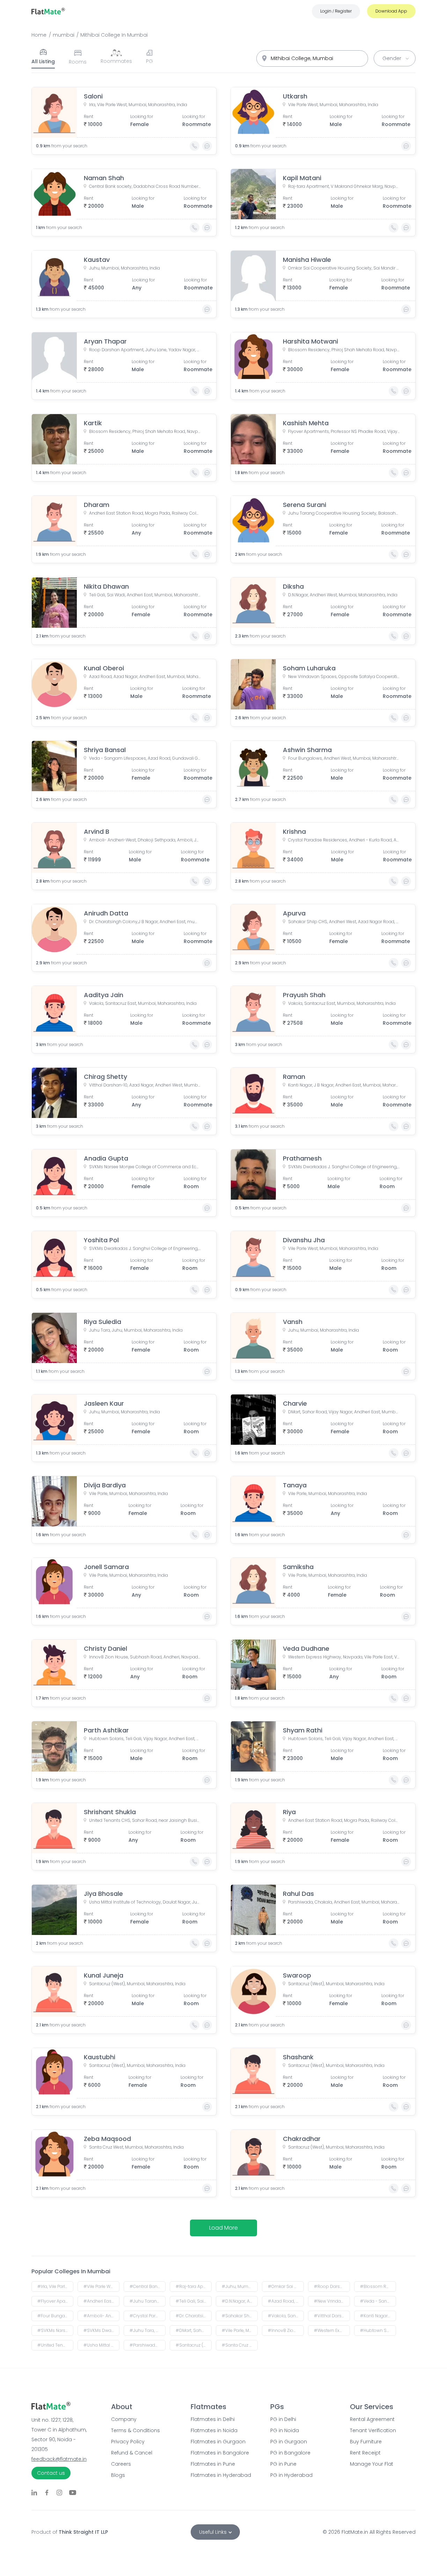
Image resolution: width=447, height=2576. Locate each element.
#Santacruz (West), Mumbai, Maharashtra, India (194, 2345)
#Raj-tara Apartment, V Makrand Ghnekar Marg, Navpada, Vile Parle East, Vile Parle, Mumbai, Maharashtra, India (194, 2286)
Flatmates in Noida (214, 2430)
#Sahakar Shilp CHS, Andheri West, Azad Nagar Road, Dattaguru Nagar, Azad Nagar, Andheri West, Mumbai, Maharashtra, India (240, 2316)
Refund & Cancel (132, 2453)
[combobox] (312, 58)
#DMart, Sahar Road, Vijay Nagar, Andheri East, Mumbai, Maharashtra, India (194, 2330)
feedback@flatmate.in (59, 2459)
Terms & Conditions (135, 2430)
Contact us (51, 2473)
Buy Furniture (366, 2442)
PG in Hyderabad (291, 2475)
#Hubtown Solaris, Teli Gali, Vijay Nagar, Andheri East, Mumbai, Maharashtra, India (378, 2330)
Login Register (336, 11)
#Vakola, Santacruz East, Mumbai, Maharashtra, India (286, 2316)
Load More (223, 2228)
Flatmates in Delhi (213, 2419)
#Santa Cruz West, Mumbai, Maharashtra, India (240, 2345)
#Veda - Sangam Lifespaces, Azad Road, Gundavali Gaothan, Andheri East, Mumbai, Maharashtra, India (378, 2301)
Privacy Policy (128, 2442)
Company (124, 2419)
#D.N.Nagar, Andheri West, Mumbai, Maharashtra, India (240, 2301)
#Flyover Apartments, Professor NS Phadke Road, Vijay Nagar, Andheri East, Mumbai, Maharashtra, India (55, 2301)
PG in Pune (283, 2464)
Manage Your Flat (372, 2464)
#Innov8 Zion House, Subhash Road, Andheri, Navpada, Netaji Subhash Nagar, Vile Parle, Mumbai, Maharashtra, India (286, 2330)
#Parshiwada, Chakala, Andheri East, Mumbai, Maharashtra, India (148, 2345)
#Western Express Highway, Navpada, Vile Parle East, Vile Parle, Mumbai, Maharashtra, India (332, 2330)
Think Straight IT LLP (83, 2532)
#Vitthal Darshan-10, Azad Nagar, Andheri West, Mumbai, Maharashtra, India (332, 2316)
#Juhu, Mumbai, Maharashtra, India (240, 2286)
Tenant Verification (373, 2430)
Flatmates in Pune (213, 2464)
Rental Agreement (372, 2419)
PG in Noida (285, 2430)
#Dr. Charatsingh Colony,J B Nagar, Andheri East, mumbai (194, 2316)
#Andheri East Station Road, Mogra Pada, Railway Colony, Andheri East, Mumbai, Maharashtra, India (101, 2301)
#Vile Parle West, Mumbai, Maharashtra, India (101, 2286)
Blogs (118, 2475)
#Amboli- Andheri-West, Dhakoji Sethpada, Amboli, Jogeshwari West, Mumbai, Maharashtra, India (101, 2316)
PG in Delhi (283, 2419)
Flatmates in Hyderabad (221, 2475)
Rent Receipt (365, 2453)
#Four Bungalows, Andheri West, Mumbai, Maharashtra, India (55, 2316)
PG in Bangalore (290, 2453)
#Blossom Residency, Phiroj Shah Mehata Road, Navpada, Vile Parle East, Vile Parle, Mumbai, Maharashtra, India (378, 2286)
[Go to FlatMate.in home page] (48, 11)
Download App (391, 11)
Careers (121, 2464)
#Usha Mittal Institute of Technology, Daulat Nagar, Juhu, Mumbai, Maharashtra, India (101, 2345)
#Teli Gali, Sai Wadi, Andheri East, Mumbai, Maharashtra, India (194, 2301)
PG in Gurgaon (289, 2442)
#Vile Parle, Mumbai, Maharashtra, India (240, 2330)
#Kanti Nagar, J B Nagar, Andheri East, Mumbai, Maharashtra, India (378, 2316)
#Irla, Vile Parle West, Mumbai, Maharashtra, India (55, 2286)
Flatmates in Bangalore (220, 2453)
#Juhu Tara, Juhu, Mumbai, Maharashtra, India (148, 2330)
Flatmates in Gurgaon (218, 2442)
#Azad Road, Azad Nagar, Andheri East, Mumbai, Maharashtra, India (286, 2301)
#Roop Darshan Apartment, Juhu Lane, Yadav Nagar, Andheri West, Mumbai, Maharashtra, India (332, 2286)
